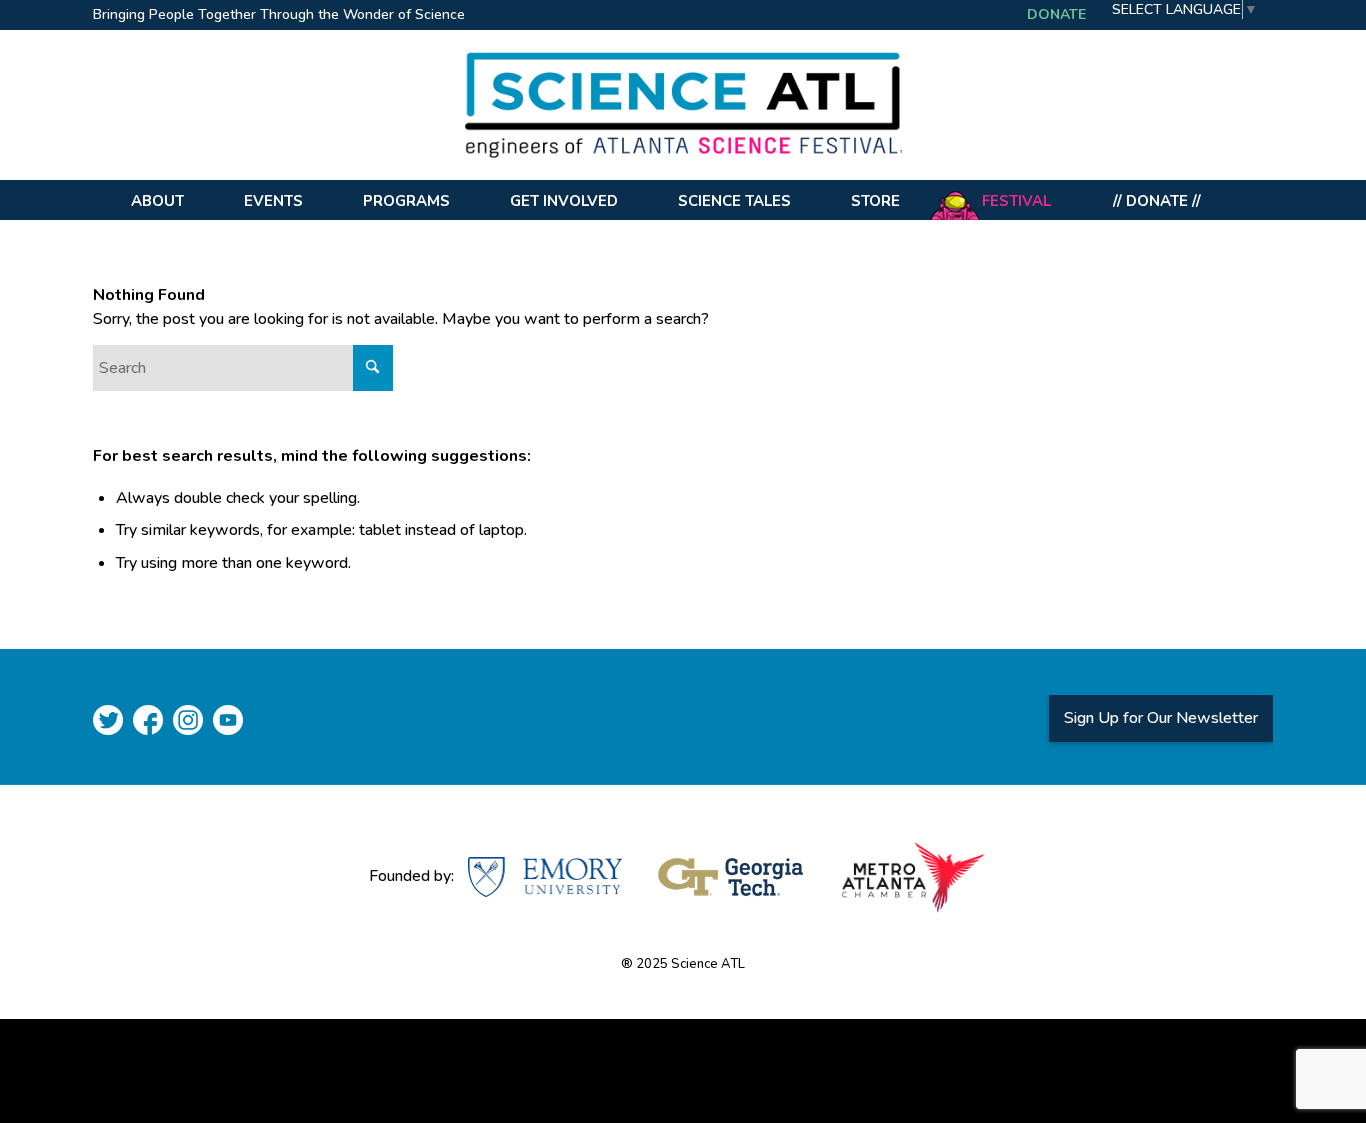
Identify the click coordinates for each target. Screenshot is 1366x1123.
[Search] (1248, 200)
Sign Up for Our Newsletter (1161, 718)
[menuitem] (284, 16)
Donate (1056, 14)
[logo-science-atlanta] (682, 105)
